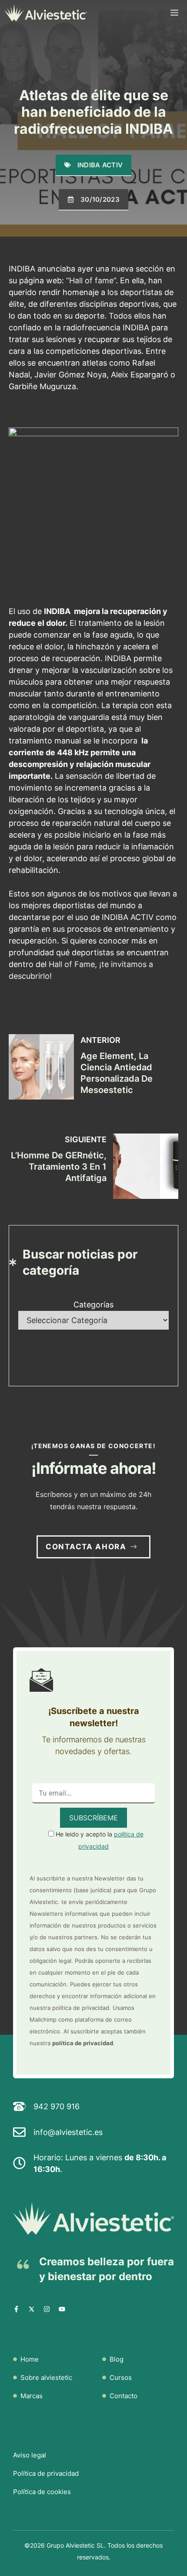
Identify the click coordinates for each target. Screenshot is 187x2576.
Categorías (93, 1305)
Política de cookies (42, 2492)
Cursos (121, 2377)
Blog (117, 2359)
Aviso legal (30, 2455)
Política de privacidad (46, 2473)
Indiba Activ (100, 165)
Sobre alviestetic (46, 2377)
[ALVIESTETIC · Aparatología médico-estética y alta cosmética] (46, 13)
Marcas (32, 2396)
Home (30, 2359)
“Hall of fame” (91, 280)
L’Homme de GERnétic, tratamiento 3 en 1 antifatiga (59, 1167)
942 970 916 (57, 2106)
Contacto (124, 2396)
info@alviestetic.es (68, 2132)
